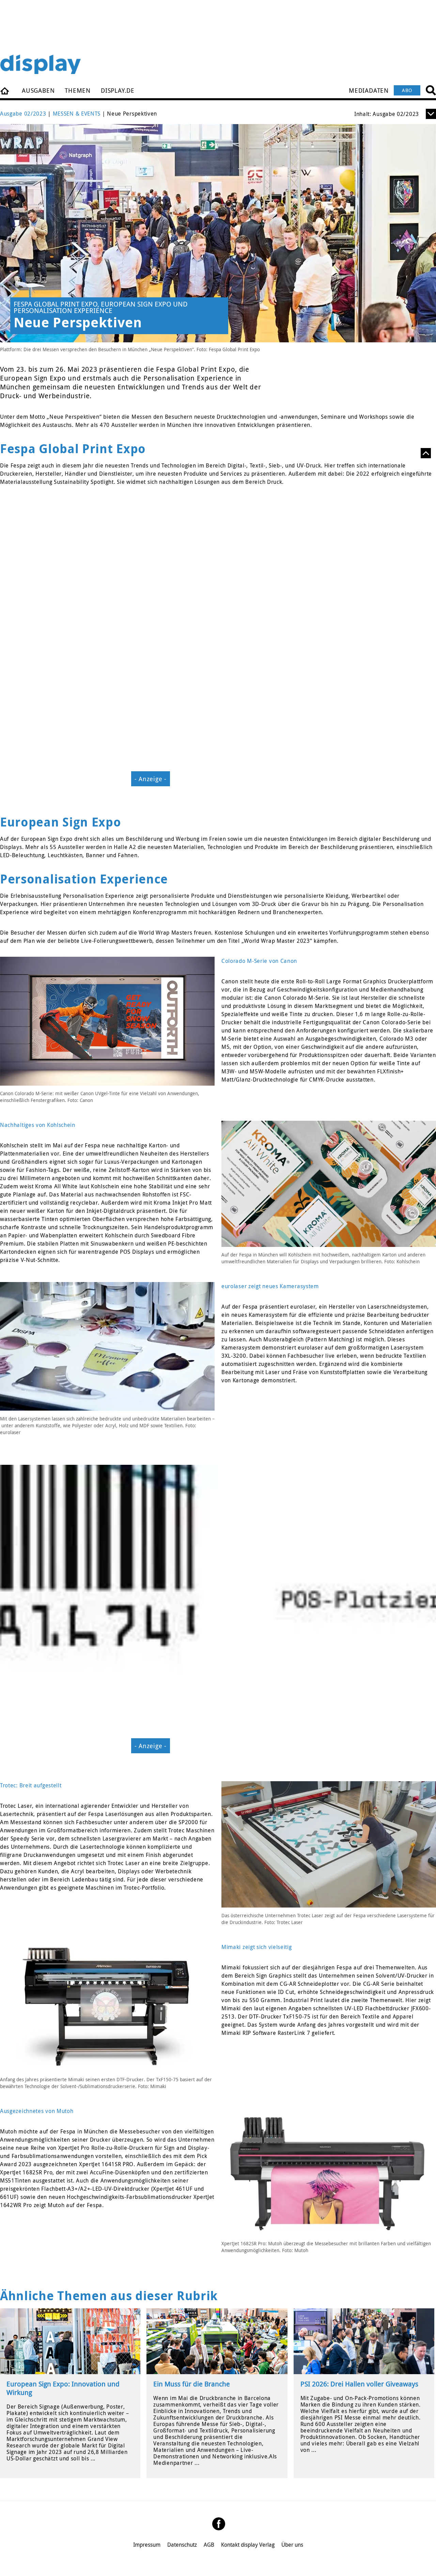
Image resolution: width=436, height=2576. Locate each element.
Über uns (292, 2545)
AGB (209, 2545)
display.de (118, 90)
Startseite (5, 90)
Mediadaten (369, 90)
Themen (78, 90)
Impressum (147, 2545)
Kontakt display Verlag (248, 2545)
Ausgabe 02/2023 (23, 114)
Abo (407, 90)
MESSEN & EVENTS (77, 114)
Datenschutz (182, 2545)
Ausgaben (38, 90)
